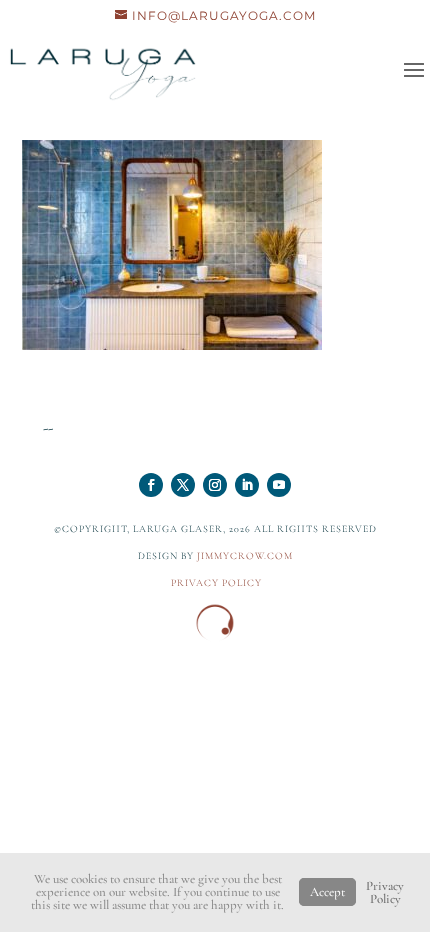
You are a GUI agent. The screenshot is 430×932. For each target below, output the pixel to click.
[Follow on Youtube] (279, 485)
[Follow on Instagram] (215, 485)
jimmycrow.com (245, 556)
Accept (327, 892)
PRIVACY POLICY (216, 583)
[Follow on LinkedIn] (247, 485)
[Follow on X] (183, 485)
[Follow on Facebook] (151, 485)
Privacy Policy (385, 892)
